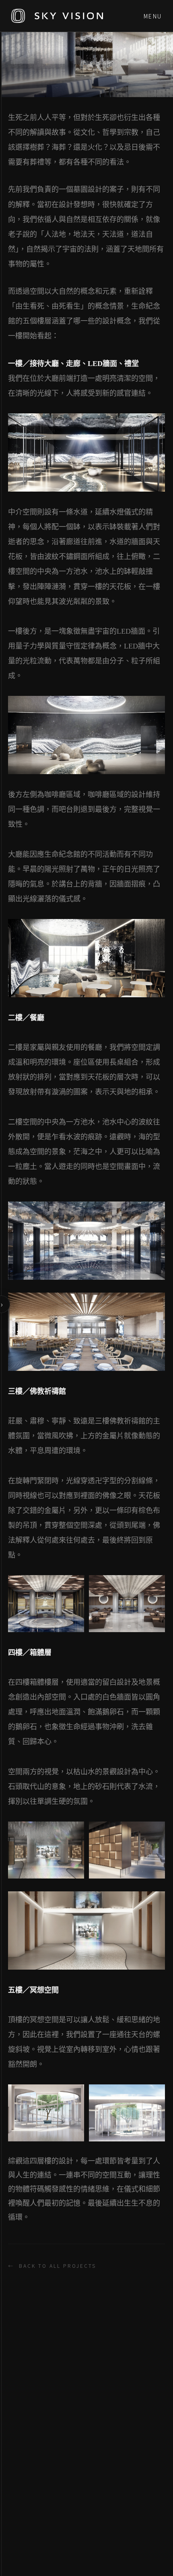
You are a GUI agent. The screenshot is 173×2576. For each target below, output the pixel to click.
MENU (153, 16)
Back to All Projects (52, 2266)
